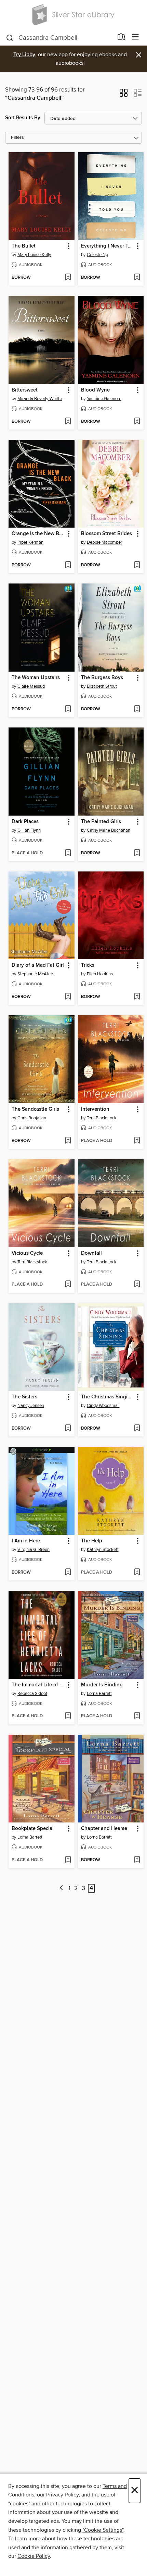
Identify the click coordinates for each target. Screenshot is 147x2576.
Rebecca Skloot (32, 1694)
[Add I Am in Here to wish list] (68, 1573)
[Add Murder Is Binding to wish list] (137, 1716)
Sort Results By (23, 118)
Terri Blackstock (102, 1118)
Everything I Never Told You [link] (108, 246)
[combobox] (59, 38)
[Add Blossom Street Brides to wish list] (137, 565)
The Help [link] (92, 1541)
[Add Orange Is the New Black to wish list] (68, 565)
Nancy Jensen (31, 1406)
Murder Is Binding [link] (102, 1685)
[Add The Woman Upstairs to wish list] (68, 709)
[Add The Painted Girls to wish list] (137, 853)
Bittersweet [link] (25, 390)
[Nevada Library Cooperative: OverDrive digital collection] (73, 15)
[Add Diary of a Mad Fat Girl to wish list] (68, 997)
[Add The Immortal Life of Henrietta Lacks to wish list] (68, 1716)
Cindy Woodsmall (103, 1406)
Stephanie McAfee (35, 974)
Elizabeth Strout (102, 686)
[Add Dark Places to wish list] (68, 853)
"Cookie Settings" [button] (103, 2530)
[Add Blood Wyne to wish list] (137, 422)
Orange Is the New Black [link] (38, 534)
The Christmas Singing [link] (107, 1397)
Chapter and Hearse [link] (104, 1829)
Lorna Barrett (99, 1694)
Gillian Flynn (29, 830)
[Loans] (122, 38)
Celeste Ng (97, 255)
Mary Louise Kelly (34, 255)
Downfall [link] (91, 1253)
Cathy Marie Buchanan (109, 830)
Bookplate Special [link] (33, 1829)
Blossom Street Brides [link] (106, 534)
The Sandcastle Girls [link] (35, 1109)
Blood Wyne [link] (95, 390)
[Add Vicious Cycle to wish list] (68, 1285)
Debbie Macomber (104, 542)
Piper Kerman (30, 542)
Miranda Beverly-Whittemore (42, 399)
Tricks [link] (88, 965)
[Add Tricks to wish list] (137, 997)
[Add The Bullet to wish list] (68, 278)
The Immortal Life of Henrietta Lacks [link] (38, 1685)
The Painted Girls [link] (101, 822)
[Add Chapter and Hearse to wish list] (137, 1860)
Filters (17, 138)
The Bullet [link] (24, 246)
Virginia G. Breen (34, 1550)
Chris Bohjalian (32, 1118)
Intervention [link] (95, 1109)
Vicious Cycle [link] (27, 1253)
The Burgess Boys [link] (102, 678)
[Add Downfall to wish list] (137, 1285)
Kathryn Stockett (103, 1550)
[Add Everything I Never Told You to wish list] (137, 278)
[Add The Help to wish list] (137, 1573)
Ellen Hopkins (100, 974)
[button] (124, 95)
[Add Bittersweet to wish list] (68, 422)
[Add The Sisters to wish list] (68, 1429)
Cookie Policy (34, 2556)
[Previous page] (61, 1888)
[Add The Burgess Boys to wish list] (137, 709)
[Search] (10, 37)
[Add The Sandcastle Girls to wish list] (68, 1141)
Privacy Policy (62, 2495)
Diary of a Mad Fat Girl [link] (38, 965)
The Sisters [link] (24, 1397)
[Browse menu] (136, 37)
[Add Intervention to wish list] (137, 1141)
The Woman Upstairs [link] (36, 678)
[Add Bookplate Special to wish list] (68, 1860)
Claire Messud (31, 686)
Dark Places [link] (25, 822)
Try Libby (24, 55)
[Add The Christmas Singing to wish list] (137, 1429)
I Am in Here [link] (26, 1541)
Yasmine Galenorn (104, 399)
